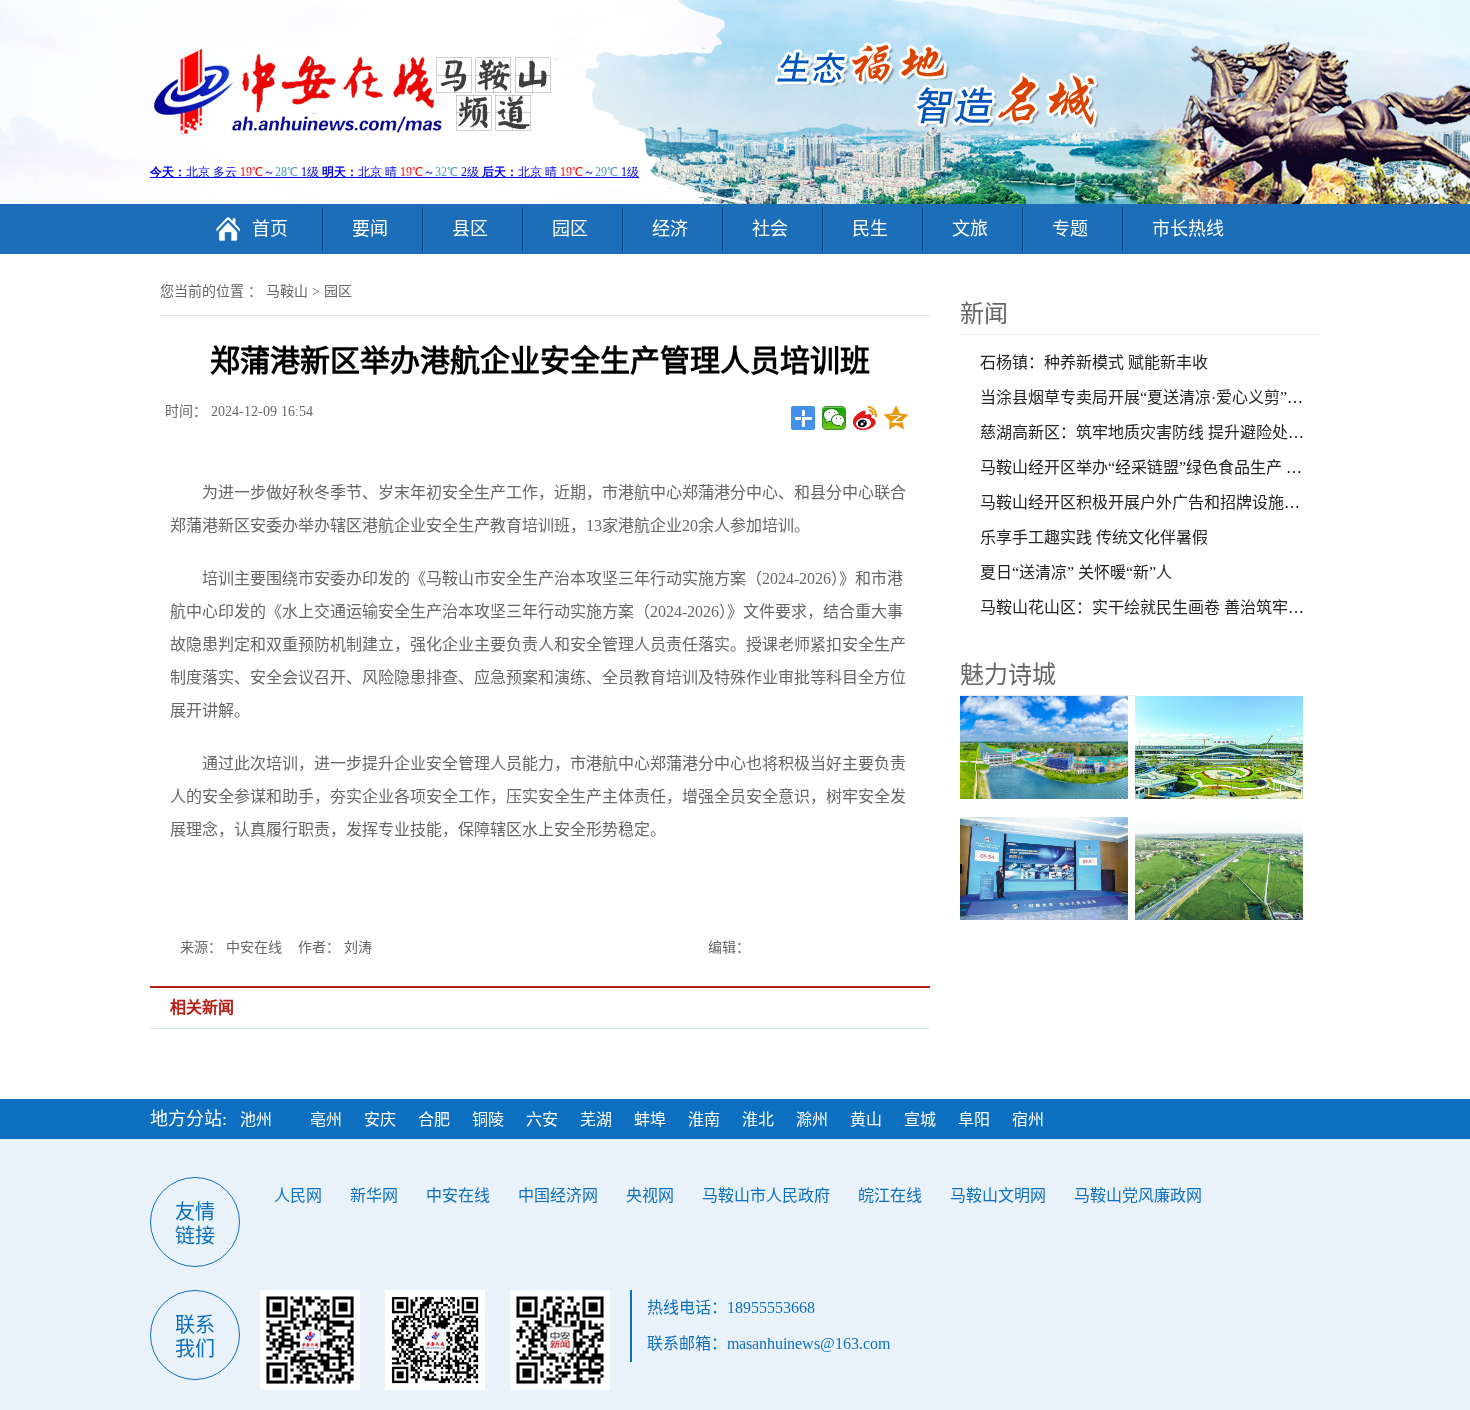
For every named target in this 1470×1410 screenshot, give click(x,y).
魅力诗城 (1008, 675)
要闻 (370, 229)
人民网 (298, 1195)
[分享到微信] (834, 418)
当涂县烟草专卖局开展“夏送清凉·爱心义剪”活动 (1149, 397)
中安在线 (458, 1195)
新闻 (984, 314)
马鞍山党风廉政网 (1138, 1195)
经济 (670, 229)
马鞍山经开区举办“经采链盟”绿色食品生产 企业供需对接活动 (1197, 467)
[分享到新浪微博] (865, 418)
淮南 (704, 1119)
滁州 (812, 1119)
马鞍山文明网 (998, 1195)
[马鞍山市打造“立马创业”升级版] (1047, 868)
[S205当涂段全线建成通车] (1222, 868)
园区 (570, 229)
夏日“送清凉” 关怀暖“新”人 (1076, 572)
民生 (870, 229)
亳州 (326, 1119)
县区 (470, 229)
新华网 (374, 1195)
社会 (770, 229)
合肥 (434, 1119)
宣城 (920, 1119)
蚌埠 (650, 1119)
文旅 (970, 229)
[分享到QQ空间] (896, 418)
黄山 (866, 1119)
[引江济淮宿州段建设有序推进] (1047, 747)
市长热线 (1188, 229)
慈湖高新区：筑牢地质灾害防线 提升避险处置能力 (1158, 432)
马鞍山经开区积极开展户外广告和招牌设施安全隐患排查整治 (1196, 502)
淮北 (758, 1119)
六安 (542, 1119)
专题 (1070, 229)
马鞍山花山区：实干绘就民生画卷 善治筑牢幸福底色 (1166, 607)
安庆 (380, 1119)
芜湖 (596, 1119)
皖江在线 (890, 1195)
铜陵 (488, 1119)
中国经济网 (558, 1195)
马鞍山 (287, 291)
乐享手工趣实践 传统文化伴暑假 (1094, 537)
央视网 (650, 1195)
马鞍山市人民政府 (766, 1195)
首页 (270, 229)
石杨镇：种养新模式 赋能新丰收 (1094, 362)
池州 (256, 1119)
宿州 (1028, 1119)
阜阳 (974, 1119)
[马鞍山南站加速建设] (1222, 747)
